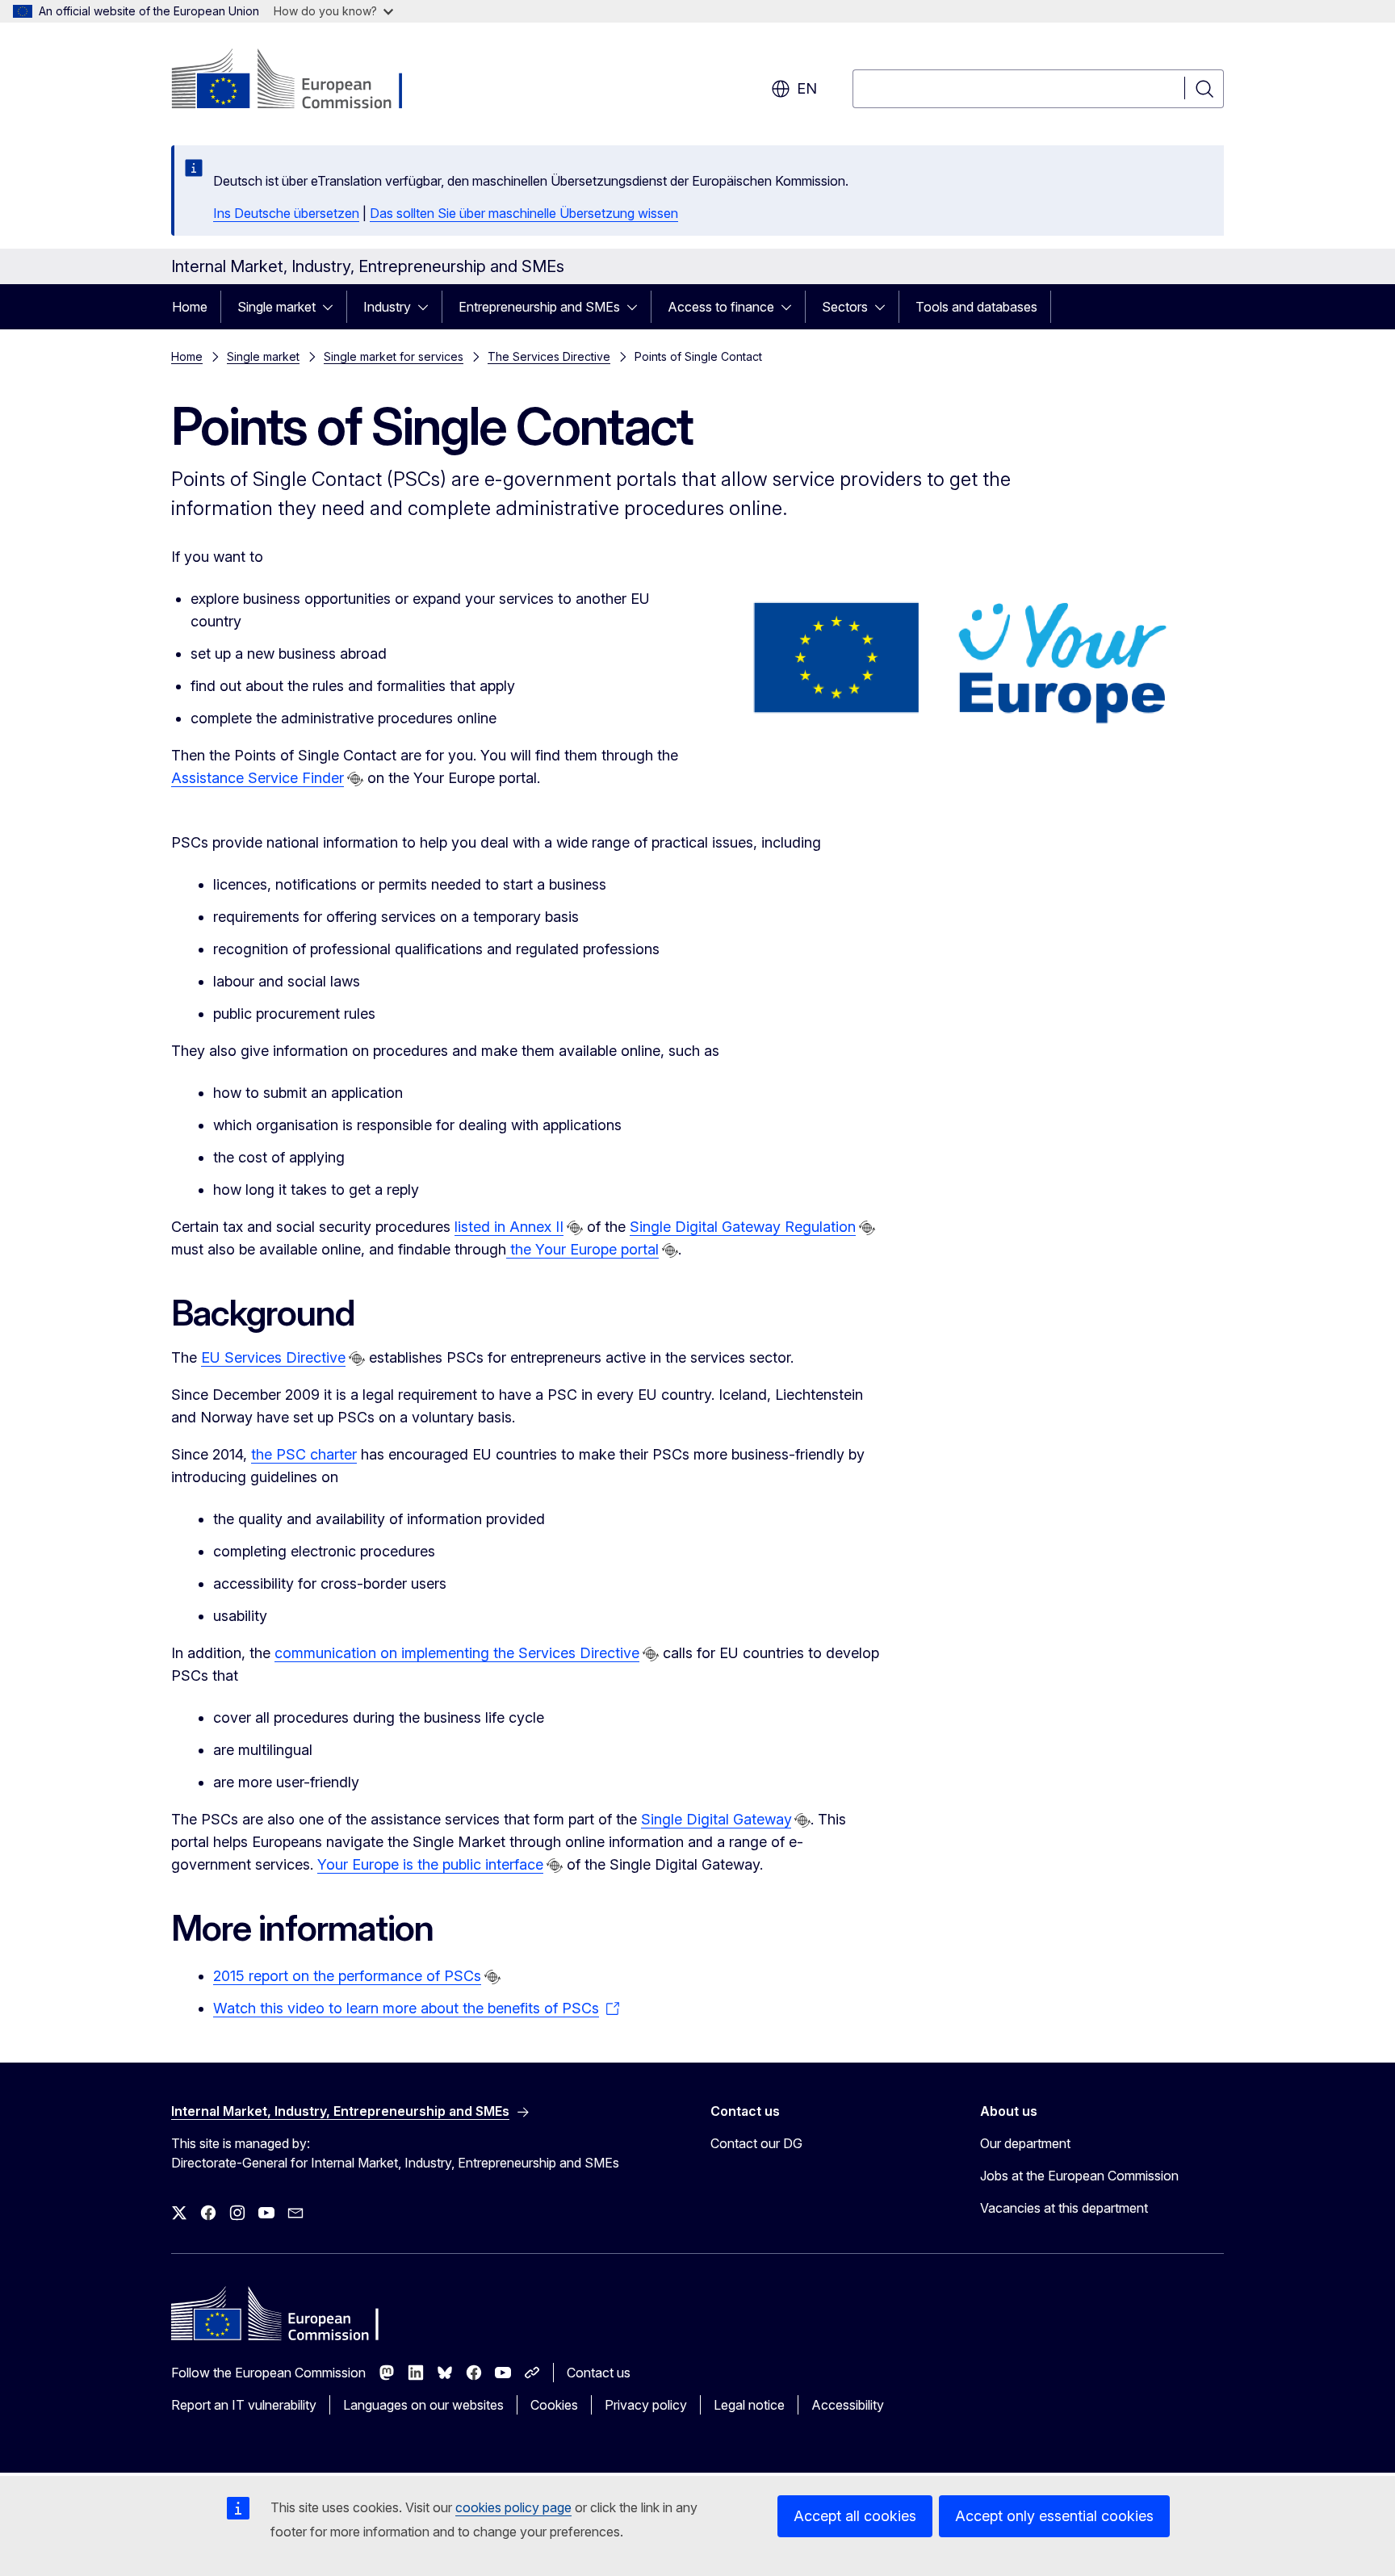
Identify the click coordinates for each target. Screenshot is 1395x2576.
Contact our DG (756, 2143)
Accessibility (848, 2405)
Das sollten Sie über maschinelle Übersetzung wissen (524, 213)
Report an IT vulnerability (244, 2405)
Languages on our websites (423, 2405)
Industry (387, 307)
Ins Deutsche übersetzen (286, 213)
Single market (276, 307)
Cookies (554, 2405)
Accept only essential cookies (1054, 2516)
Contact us (599, 2373)
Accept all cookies (855, 2516)
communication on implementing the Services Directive (457, 1653)
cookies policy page (513, 2507)
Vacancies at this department (1064, 2208)
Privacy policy (646, 2405)
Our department (1025, 2143)
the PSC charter (304, 1454)
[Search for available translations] (355, 779)
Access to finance (721, 307)
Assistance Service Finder (258, 778)
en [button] (807, 88)
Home (190, 307)
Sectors (845, 307)
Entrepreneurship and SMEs (539, 307)
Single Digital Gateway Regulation (743, 1227)
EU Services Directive (273, 1357)
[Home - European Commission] (302, 81)
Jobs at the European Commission (1079, 2176)
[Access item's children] (333, 307)
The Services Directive (549, 356)
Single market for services (394, 356)
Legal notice (749, 2405)
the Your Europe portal (582, 1249)
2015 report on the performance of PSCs (347, 1976)
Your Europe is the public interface (430, 1864)
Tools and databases (976, 307)
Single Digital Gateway (716, 1819)
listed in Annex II (509, 1227)
